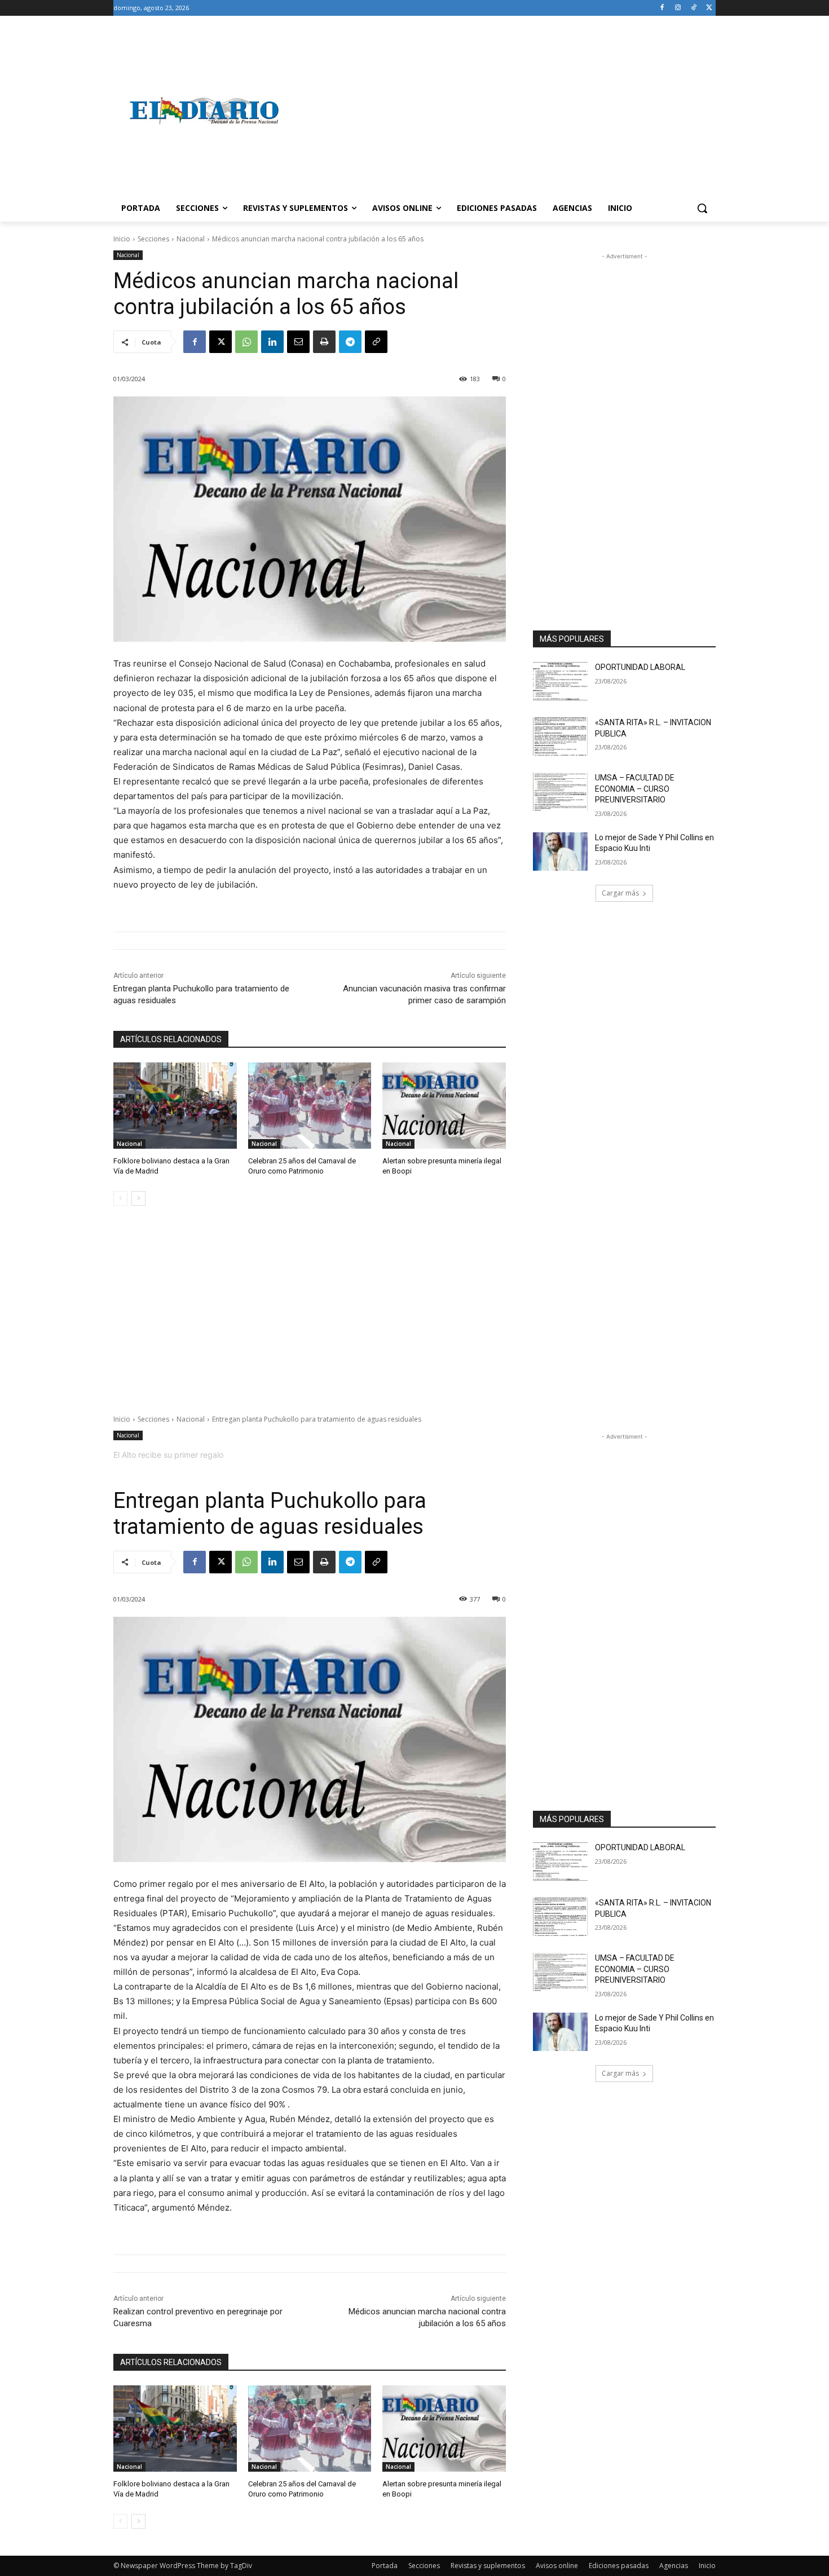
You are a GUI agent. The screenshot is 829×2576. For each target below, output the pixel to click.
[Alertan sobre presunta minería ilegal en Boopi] (444, 1106)
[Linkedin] (272, 342)
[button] (702, 208)
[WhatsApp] (246, 342)
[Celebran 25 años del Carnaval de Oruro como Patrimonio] (310, 1106)
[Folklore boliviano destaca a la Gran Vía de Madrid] (175, 1106)
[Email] (298, 342)
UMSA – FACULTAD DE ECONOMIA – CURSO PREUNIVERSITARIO (635, 789)
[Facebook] (662, 8)
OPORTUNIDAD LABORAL (640, 667)
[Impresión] (324, 342)
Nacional (191, 239)
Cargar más (620, 893)
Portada (385, 2566)
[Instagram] (678, 8)
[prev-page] (120, 1198)
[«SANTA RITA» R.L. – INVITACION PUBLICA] (560, 736)
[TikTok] (693, 8)
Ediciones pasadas (619, 2566)
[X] (709, 8)
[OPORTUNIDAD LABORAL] (560, 681)
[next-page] (138, 1198)
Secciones (153, 239)
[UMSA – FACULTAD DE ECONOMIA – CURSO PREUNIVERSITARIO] (560, 792)
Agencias (674, 2566)
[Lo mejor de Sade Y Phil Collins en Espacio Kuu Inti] (560, 852)
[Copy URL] (376, 342)
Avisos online (557, 2566)
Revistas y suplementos (488, 2566)
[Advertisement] (505, 111)
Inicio (122, 239)
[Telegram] (350, 342)
